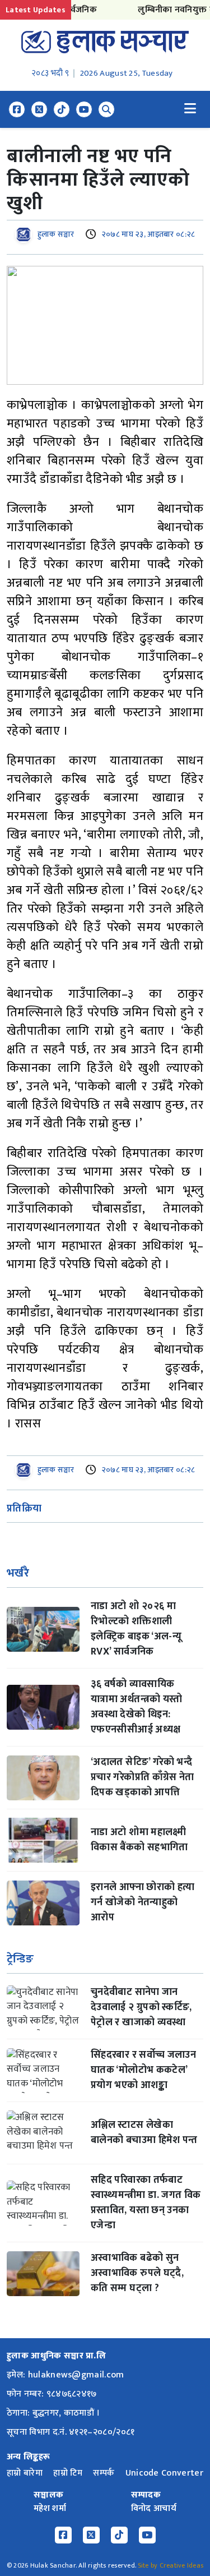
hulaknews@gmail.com (76, 2375)
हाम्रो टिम (68, 2473)
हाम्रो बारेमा (25, 2473)
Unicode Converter (164, 2473)
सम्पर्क (104, 2473)
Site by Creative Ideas (171, 2565)
